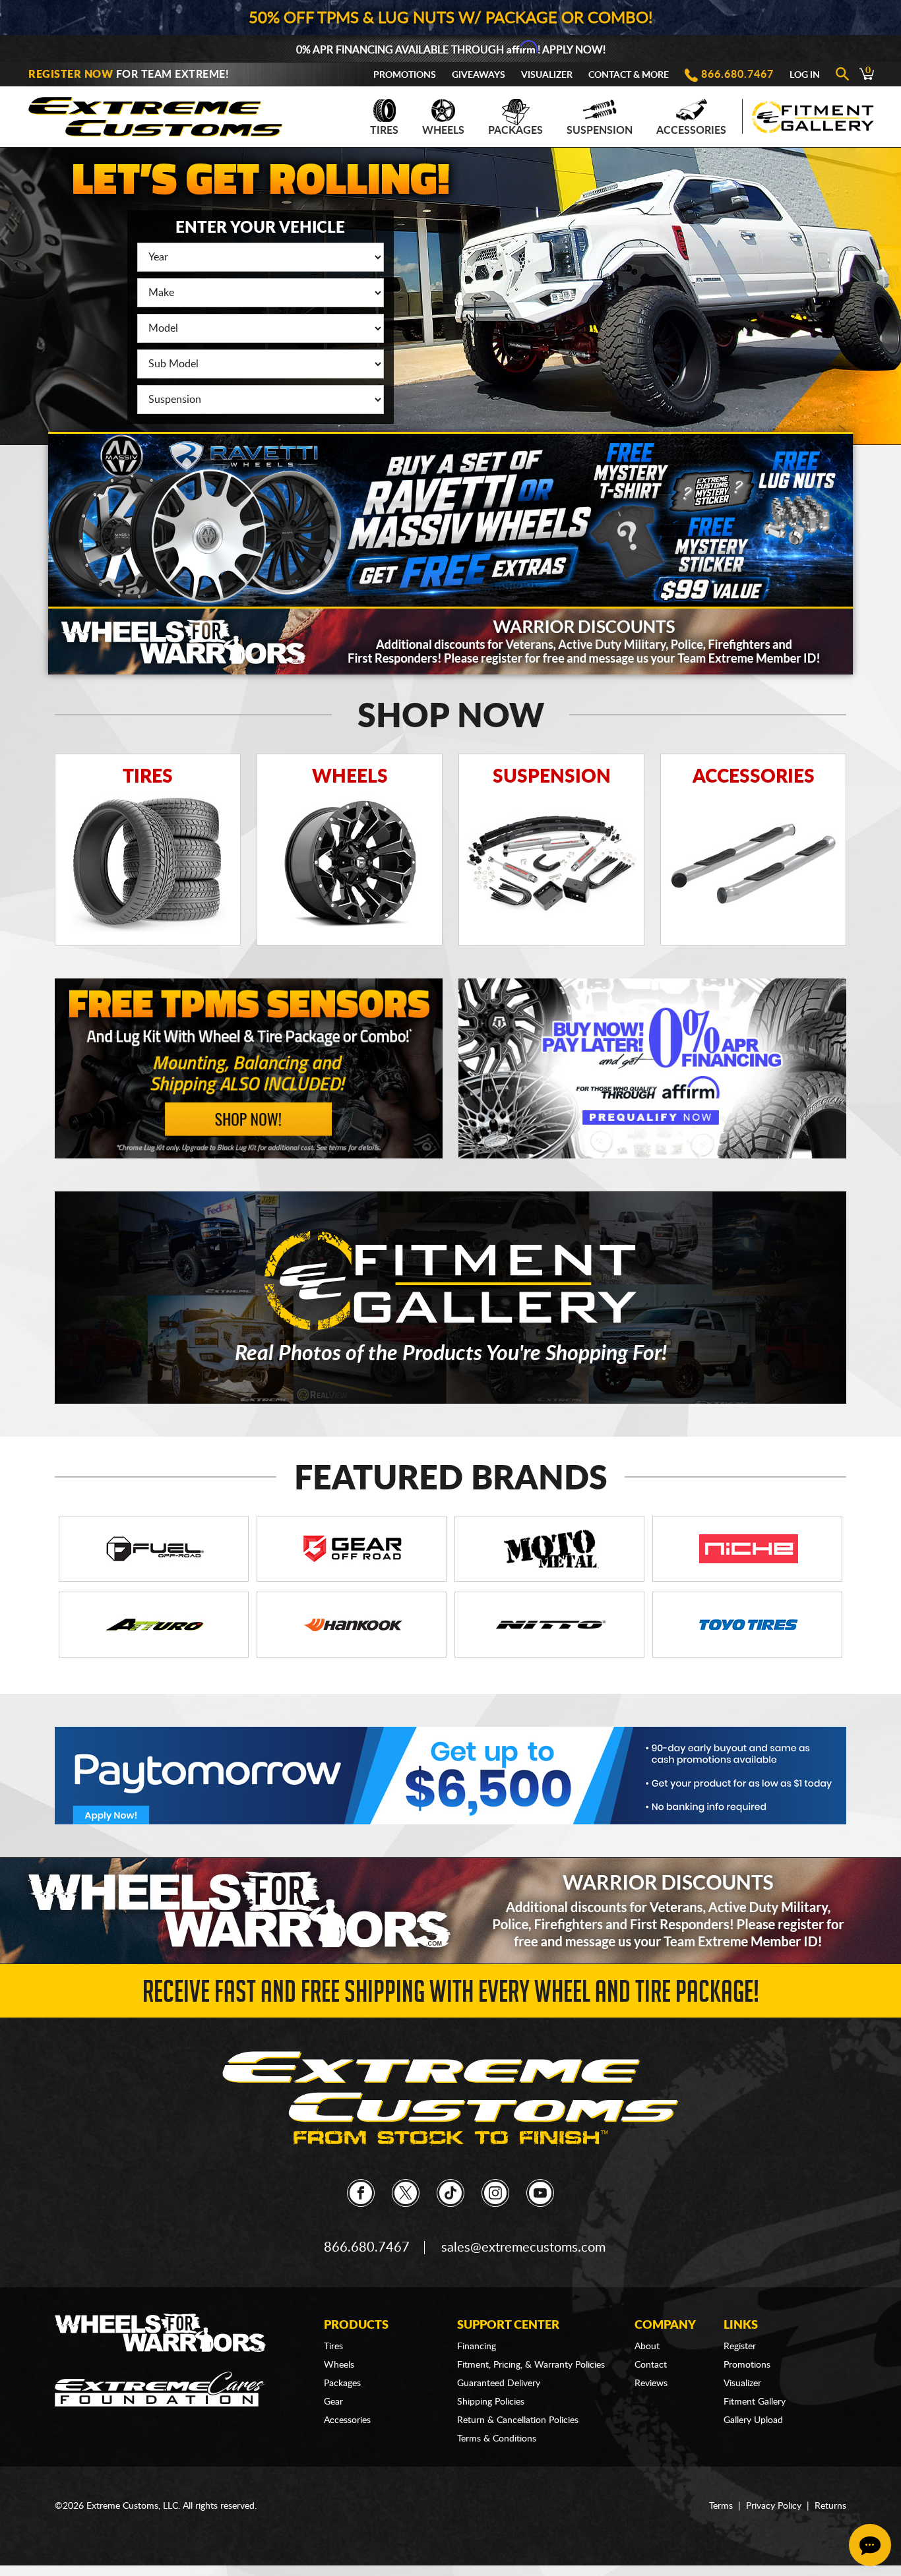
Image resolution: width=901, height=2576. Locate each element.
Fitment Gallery (755, 2402)
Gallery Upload (753, 2420)
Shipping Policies (491, 2402)
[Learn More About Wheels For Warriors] (450, 640)
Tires (384, 131)
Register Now (71, 75)
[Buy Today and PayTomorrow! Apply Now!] (450, 1775)
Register (740, 2347)
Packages (515, 131)
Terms (721, 2506)
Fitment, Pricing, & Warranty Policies (531, 2365)
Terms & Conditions (497, 2439)
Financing (477, 2347)
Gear (333, 2402)
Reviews (651, 2383)
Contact (651, 2365)
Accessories (691, 131)
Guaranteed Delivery (499, 2383)
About (647, 2347)
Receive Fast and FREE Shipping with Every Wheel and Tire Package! (451, 1995)
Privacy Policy (774, 2506)
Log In (805, 75)
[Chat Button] (870, 2545)
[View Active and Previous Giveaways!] (450, 520)
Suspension (600, 131)
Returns (830, 2506)
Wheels (443, 131)
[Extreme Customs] (156, 113)
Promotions (405, 75)
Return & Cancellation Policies (518, 2420)
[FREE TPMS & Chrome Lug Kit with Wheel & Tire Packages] (249, 1068)
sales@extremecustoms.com (523, 2248)
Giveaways (479, 75)
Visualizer (547, 75)
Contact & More (629, 75)
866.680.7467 (737, 75)
